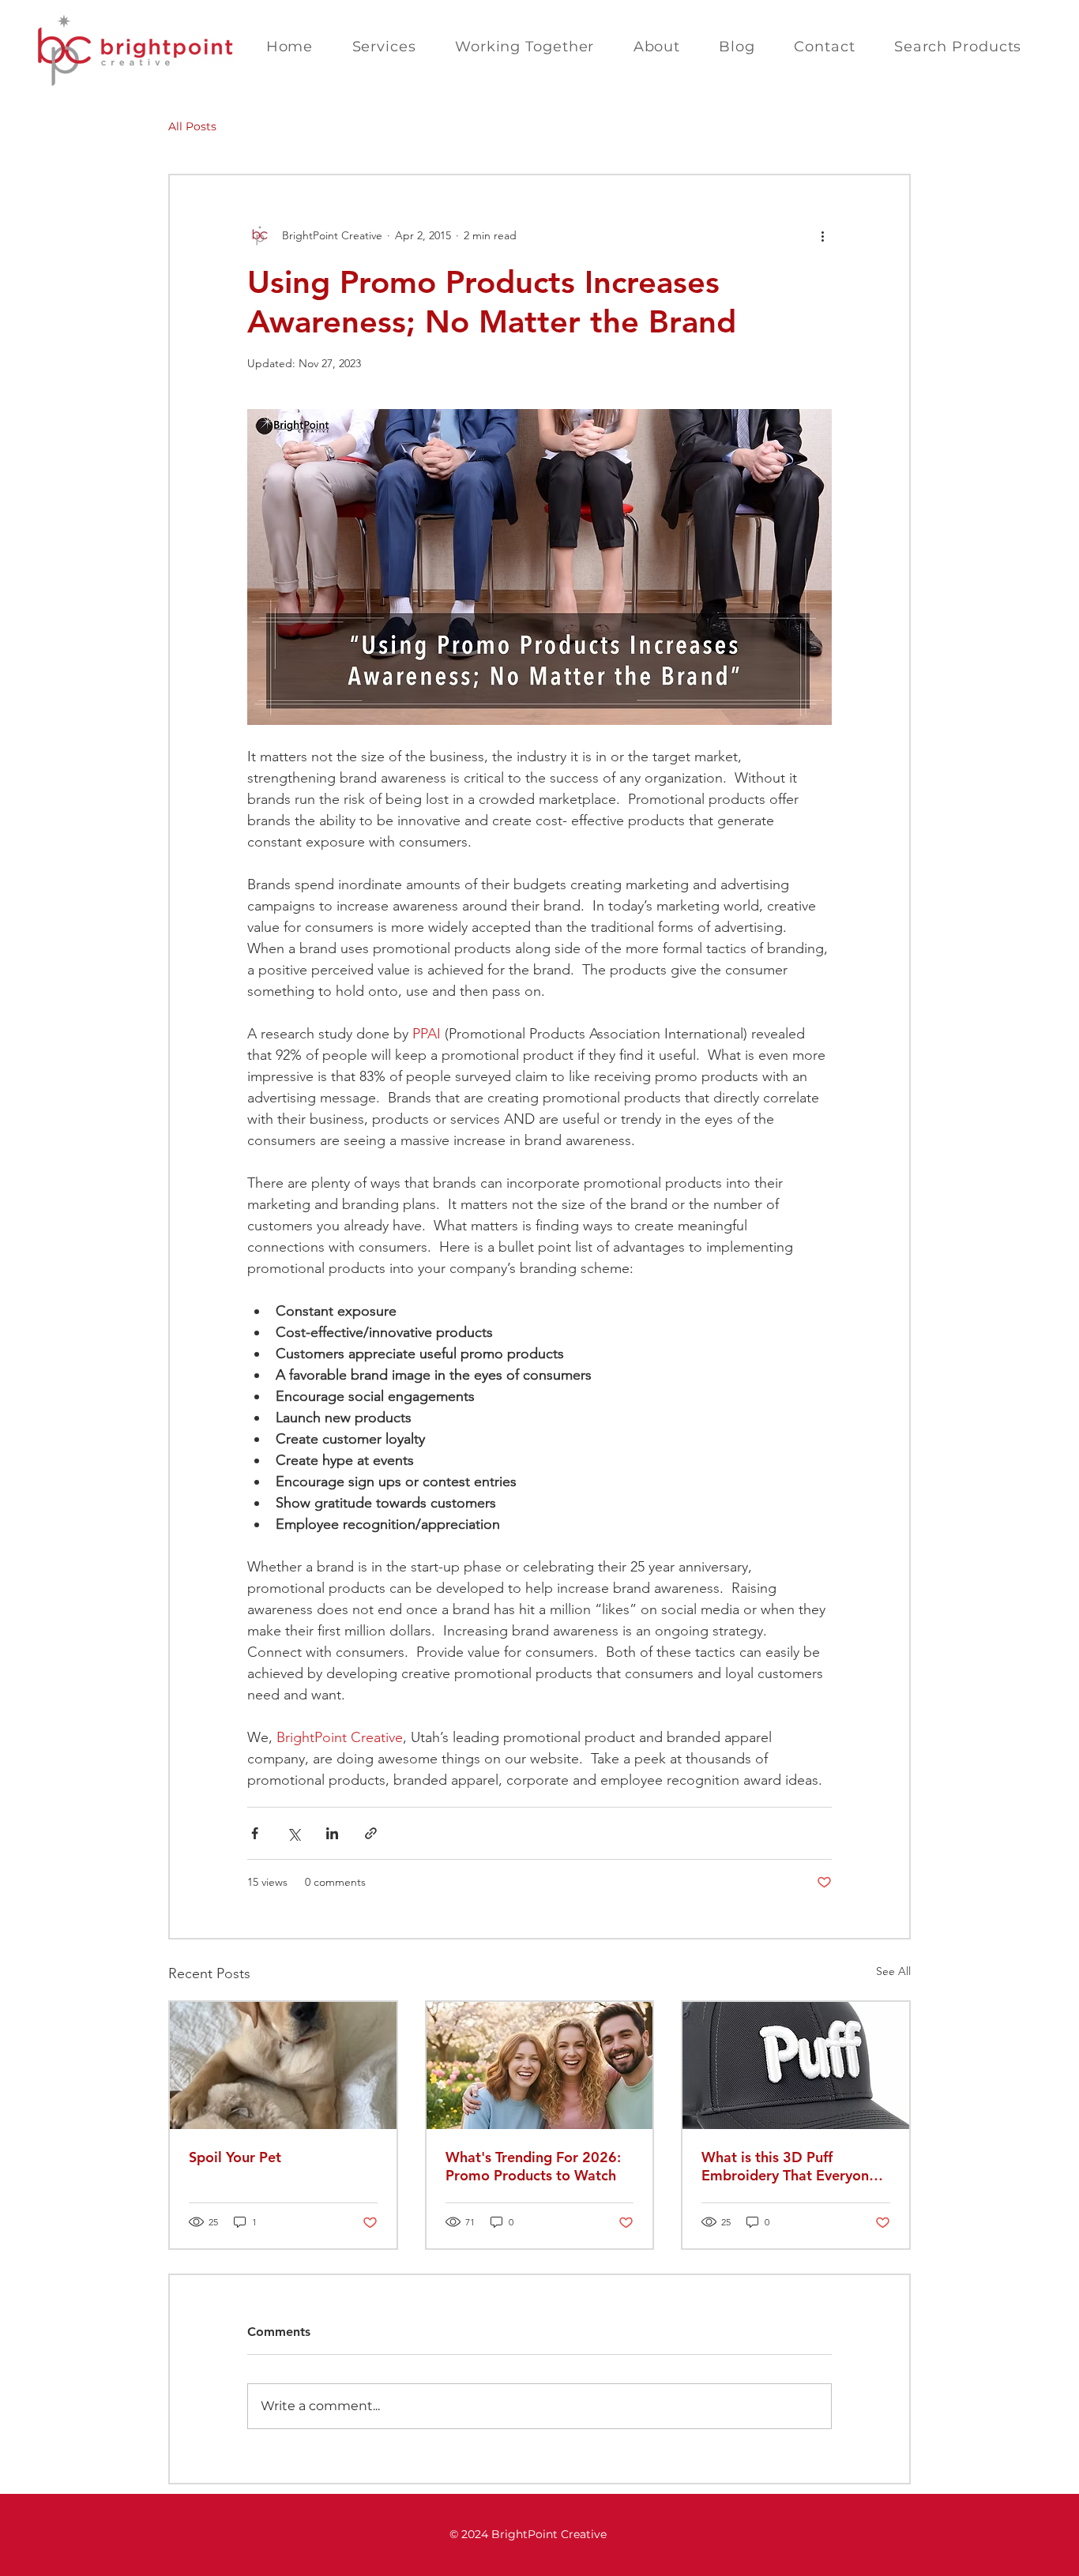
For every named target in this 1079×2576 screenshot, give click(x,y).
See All (893, 1971)
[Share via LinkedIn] (332, 1833)
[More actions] (822, 235)
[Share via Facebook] (255, 1833)
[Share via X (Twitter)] (293, 1833)
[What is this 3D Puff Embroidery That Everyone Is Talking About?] (796, 2065)
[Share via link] (371, 1833)
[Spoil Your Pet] (283, 2065)
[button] (384, 47)
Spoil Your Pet (235, 2157)
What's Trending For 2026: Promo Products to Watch (533, 2166)
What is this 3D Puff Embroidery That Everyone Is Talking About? (789, 2166)
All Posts (192, 126)
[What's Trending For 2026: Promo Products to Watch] (540, 2065)
